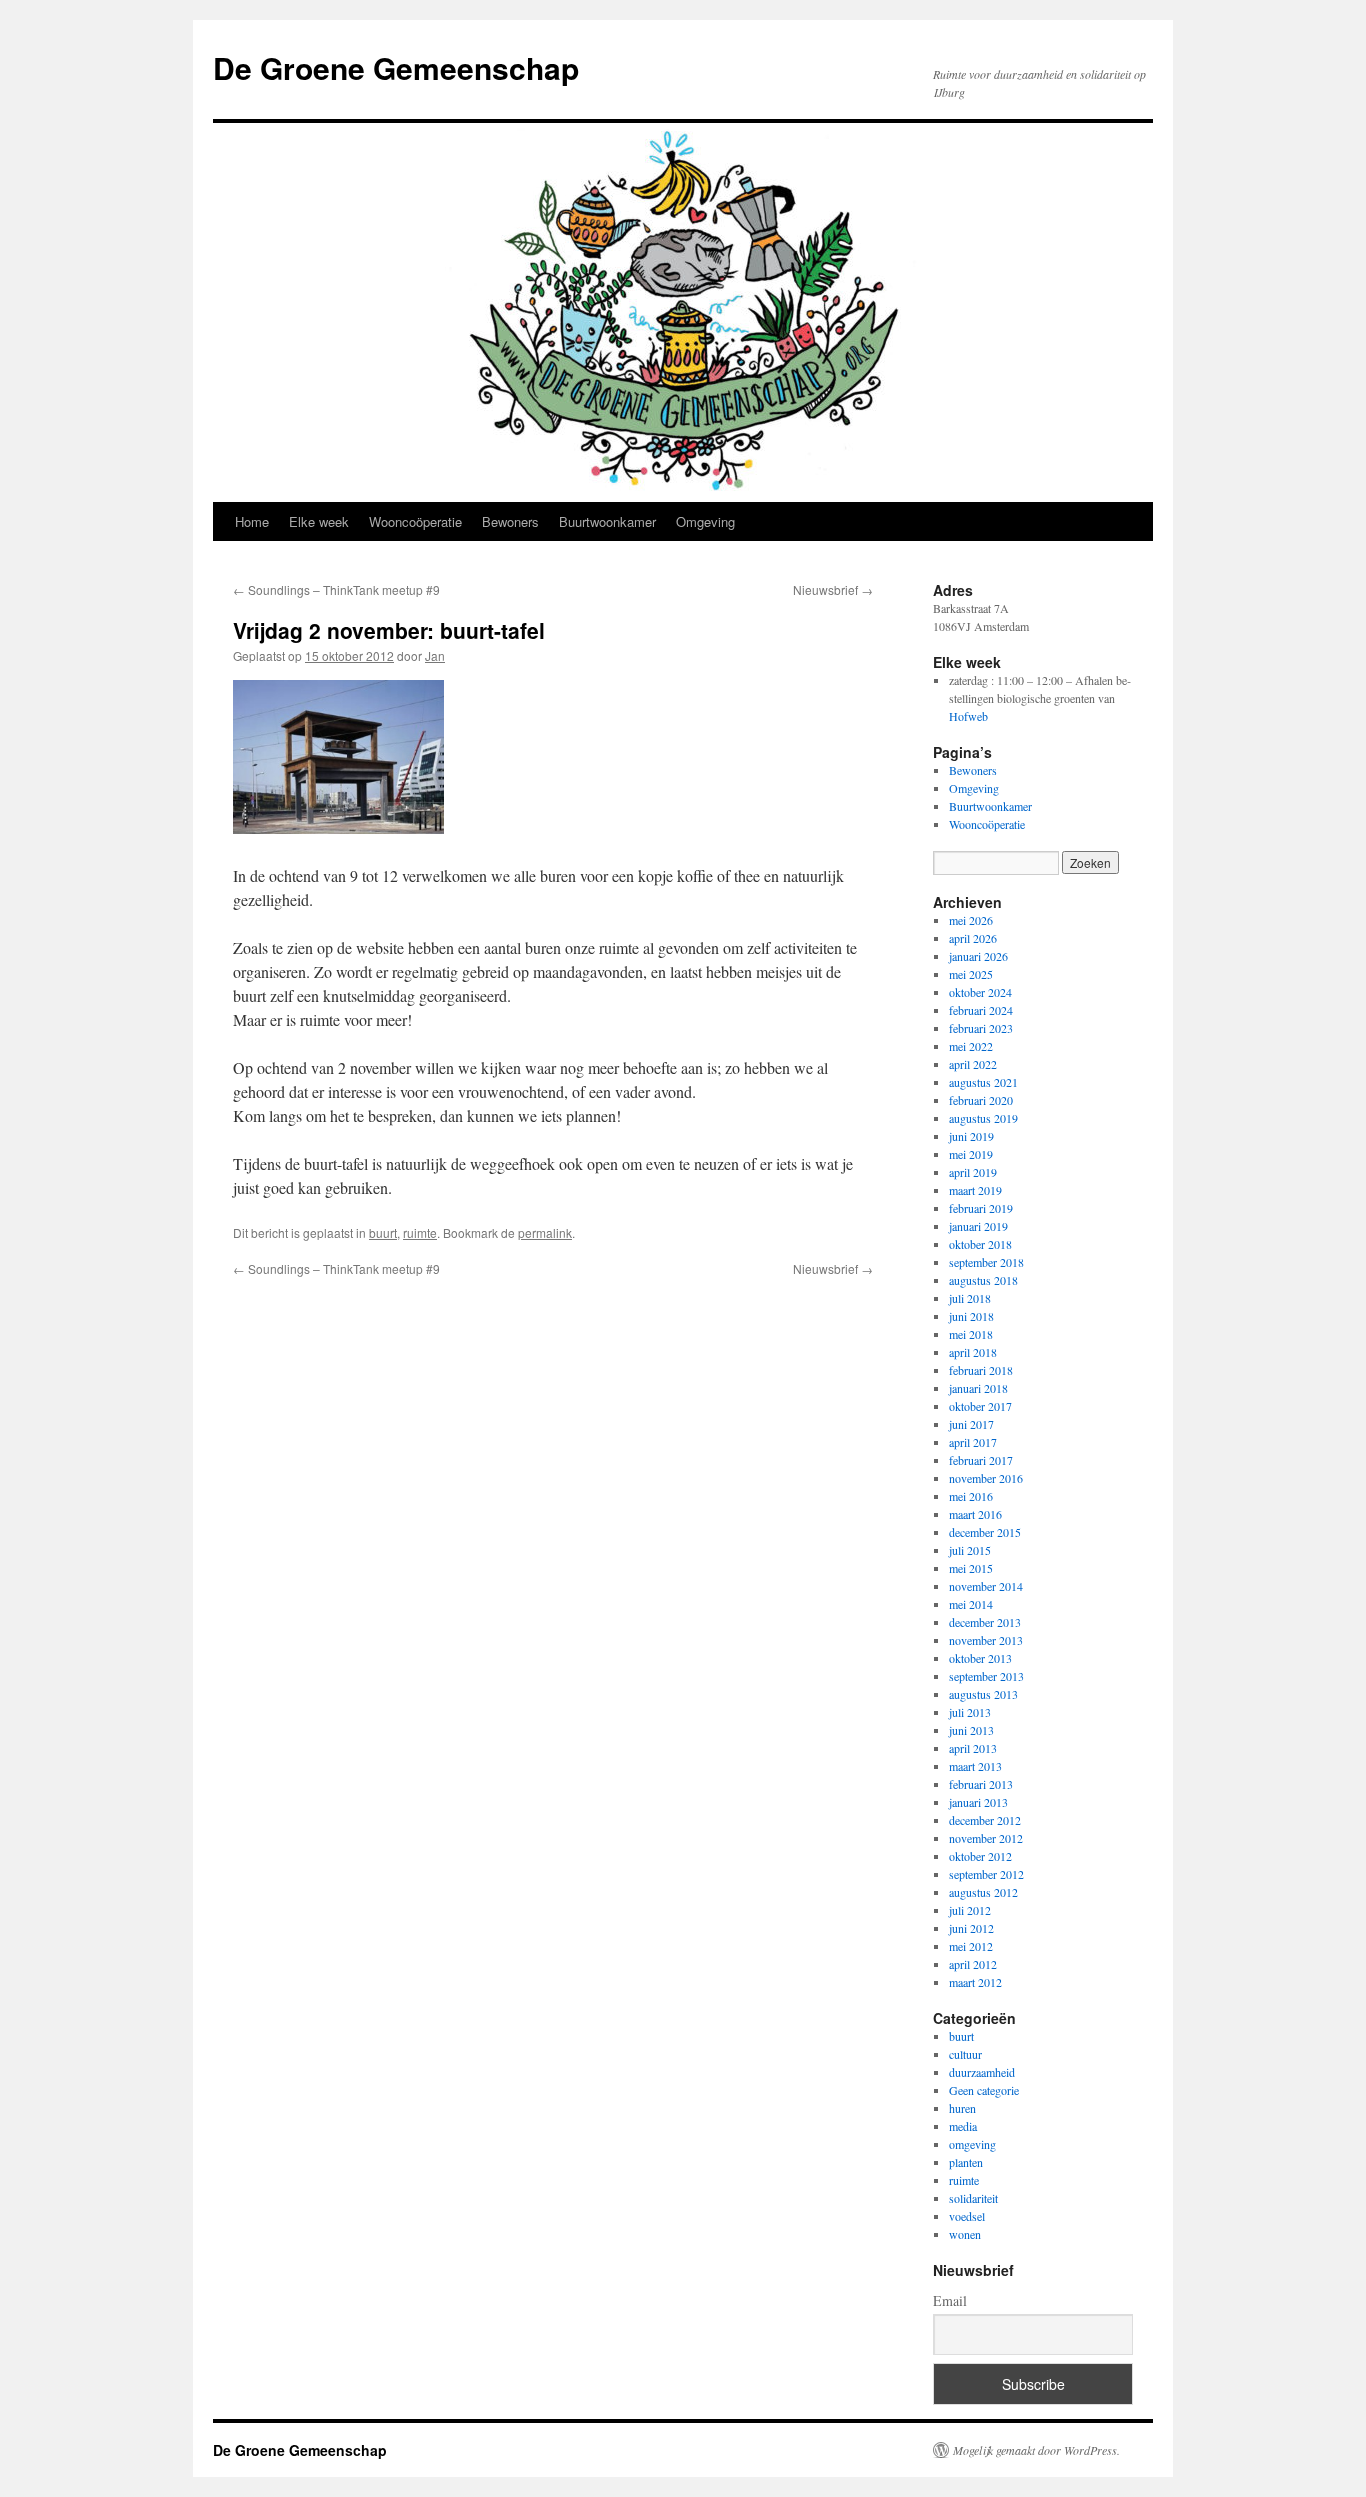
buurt (383, 1232)
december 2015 (985, 1532)
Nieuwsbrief (833, 589)
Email (950, 2300)
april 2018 (973, 1352)
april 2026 (973, 938)
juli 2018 (970, 1298)
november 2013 (986, 1640)
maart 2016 (975, 1514)
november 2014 (986, 1586)
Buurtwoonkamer (607, 521)
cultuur (965, 2054)
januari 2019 (978, 1226)
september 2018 (986, 1262)
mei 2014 (971, 1604)
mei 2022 (971, 1046)
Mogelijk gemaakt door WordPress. (1036, 2450)
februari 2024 (981, 1010)
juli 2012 (970, 1910)
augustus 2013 (983, 1694)
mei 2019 (971, 1154)
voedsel (967, 2216)
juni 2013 (971, 1730)
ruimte (420, 1232)
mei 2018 (971, 1334)
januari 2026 (978, 956)
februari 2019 (981, 1208)
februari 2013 (981, 1784)
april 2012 (973, 1964)
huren (962, 2108)
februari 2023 (981, 1028)
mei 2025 (971, 974)
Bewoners (510, 521)
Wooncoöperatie (415, 521)
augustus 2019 (983, 1118)
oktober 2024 (980, 992)
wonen (965, 2234)
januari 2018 (978, 1388)
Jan (435, 655)
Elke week (319, 521)
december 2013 (985, 1622)
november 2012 (986, 1838)
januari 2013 (978, 1802)
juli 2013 (970, 1712)
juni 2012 (971, 1928)
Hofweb (968, 716)
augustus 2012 (983, 1892)
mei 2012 (971, 1946)
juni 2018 (971, 1316)
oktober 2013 (980, 1658)
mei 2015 (971, 1568)
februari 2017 (981, 1460)
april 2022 (973, 1064)
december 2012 (985, 1820)
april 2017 (973, 1442)
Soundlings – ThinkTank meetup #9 (336, 589)
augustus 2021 (983, 1082)
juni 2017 (971, 1424)
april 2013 (973, 1748)
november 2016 (986, 1478)
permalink (545, 1232)
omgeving (972, 2144)
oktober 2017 (980, 1406)
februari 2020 (981, 1100)
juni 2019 (971, 1136)
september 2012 (986, 1874)
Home (252, 521)
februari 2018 (981, 1370)
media (963, 2126)
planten (966, 2162)
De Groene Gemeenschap (396, 67)
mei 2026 (971, 920)
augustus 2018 (983, 1280)
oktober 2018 (980, 1244)
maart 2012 (975, 1982)
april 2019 (973, 1172)
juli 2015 (970, 1550)
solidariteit (973, 2198)
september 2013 (986, 1676)
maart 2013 (975, 1766)
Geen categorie (984, 2090)
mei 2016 (971, 1496)
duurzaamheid (982, 2072)
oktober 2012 (980, 1856)
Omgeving (705, 521)
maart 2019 (975, 1190)
